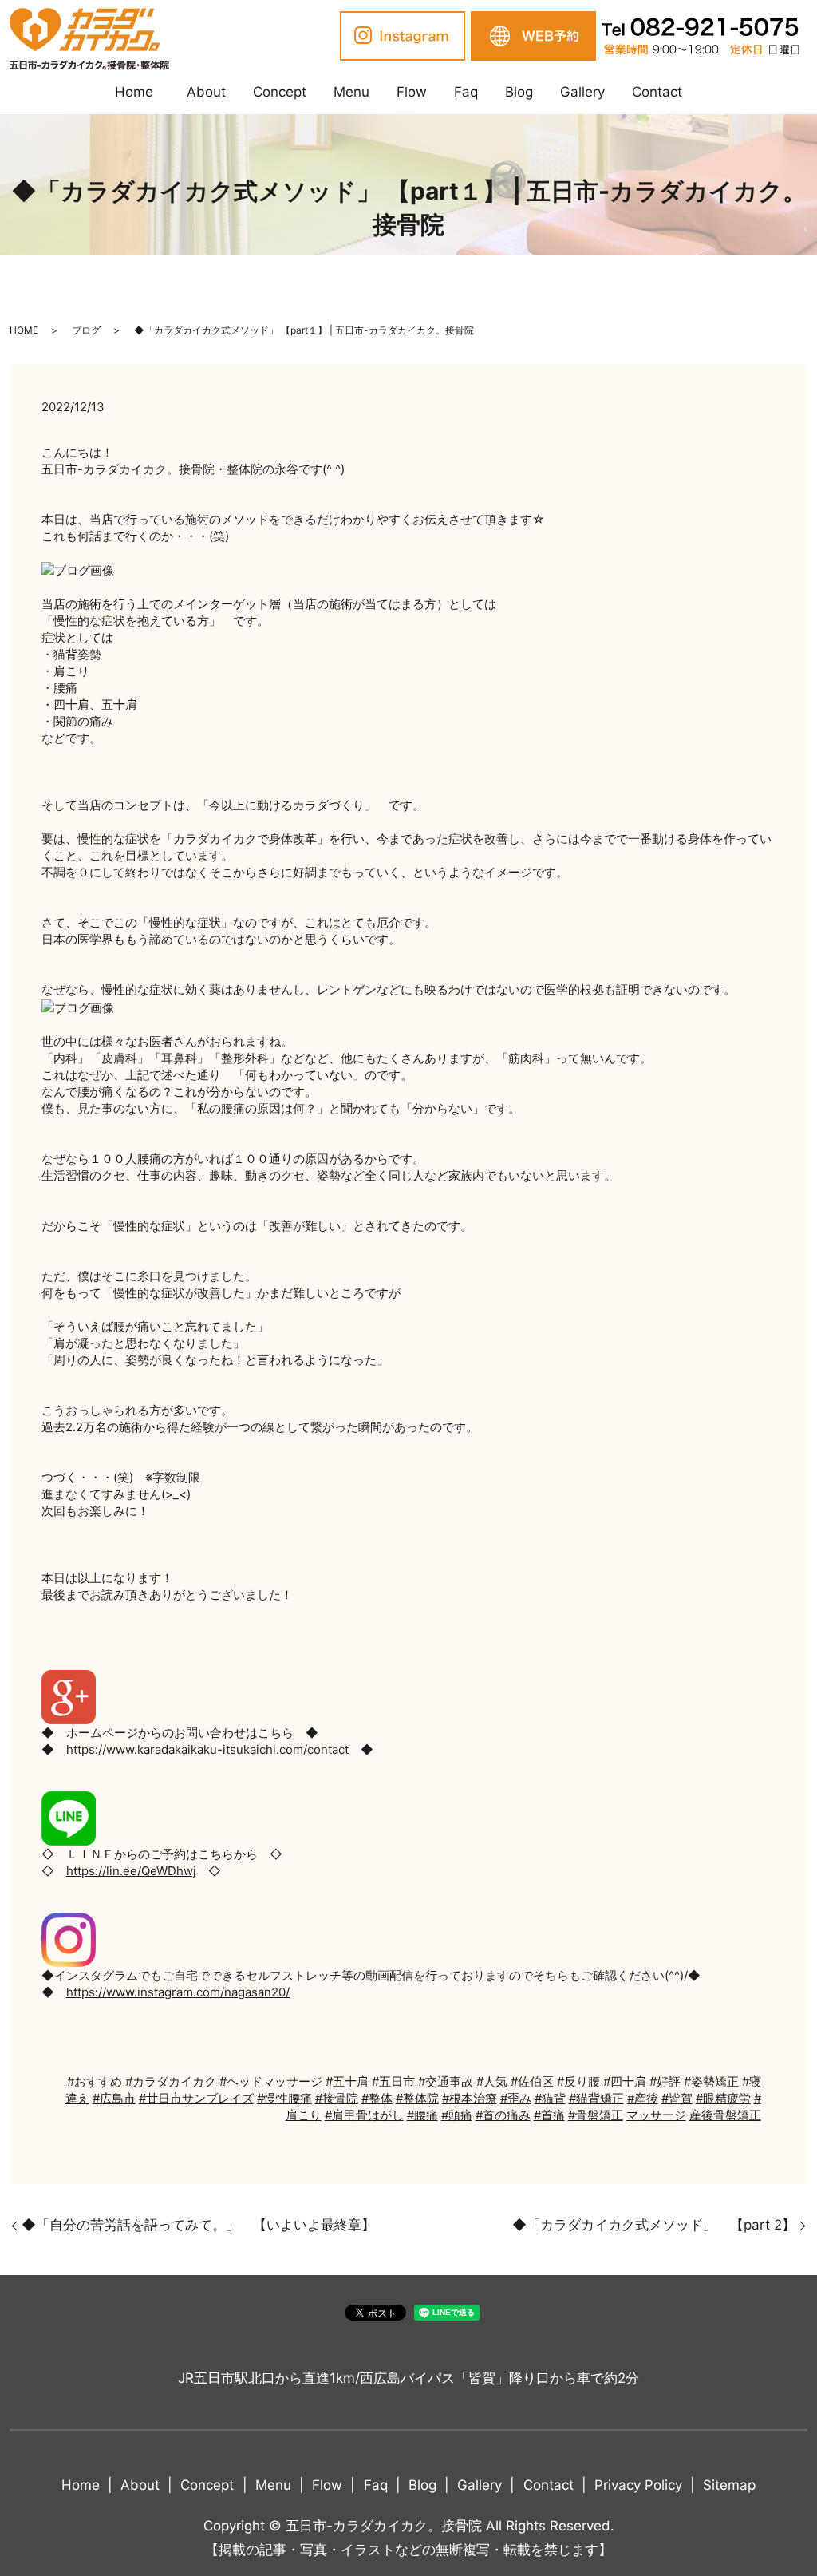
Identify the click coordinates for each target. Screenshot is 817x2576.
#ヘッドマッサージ (271, 2081)
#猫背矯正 (596, 2098)
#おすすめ (95, 2081)
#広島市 (114, 2098)
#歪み (516, 2098)
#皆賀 (677, 2098)
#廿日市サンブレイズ (196, 2098)
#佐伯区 (532, 2081)
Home (134, 92)
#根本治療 (470, 2098)
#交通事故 (446, 2081)
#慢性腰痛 (284, 2098)
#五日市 (393, 2081)
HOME (24, 330)
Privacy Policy (638, 2485)
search (709, 93)
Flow (412, 92)
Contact (657, 92)
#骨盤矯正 (596, 2115)
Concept (280, 92)
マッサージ (656, 2115)
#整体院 (417, 2098)
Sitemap (729, 2485)
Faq (466, 92)
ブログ (86, 330)
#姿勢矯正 (711, 2081)
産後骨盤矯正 (725, 2115)
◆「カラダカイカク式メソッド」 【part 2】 (654, 2225)
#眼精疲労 (723, 2098)
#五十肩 (347, 2081)
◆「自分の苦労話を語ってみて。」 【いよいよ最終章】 (198, 2225)
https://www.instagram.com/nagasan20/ (178, 1992)
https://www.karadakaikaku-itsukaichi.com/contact (207, 1749)
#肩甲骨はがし (364, 2115)
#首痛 (549, 2115)
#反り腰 (578, 2081)
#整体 (377, 2098)
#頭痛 (457, 2115)
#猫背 (550, 2098)
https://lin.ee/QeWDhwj (131, 1871)
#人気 (492, 2081)
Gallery (582, 92)
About (206, 92)
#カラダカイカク (171, 2081)
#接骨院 (337, 2098)
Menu (351, 92)
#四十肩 (625, 2081)
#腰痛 (422, 2115)
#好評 (665, 2081)
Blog (519, 92)
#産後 (643, 2098)
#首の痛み (503, 2115)
